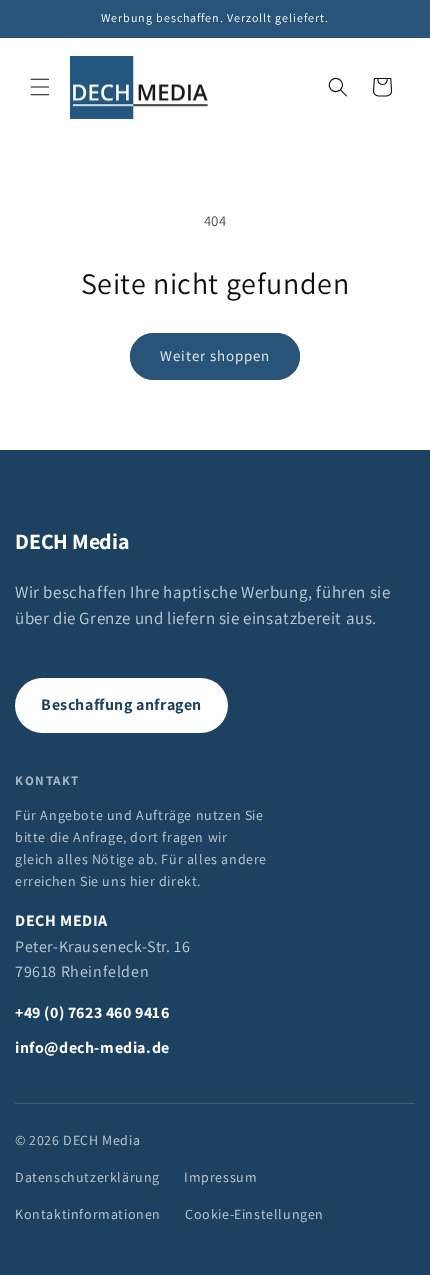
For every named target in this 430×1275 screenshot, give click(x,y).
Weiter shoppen (215, 355)
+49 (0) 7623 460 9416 (92, 1012)
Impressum (220, 1177)
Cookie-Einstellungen (254, 1214)
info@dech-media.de (92, 1047)
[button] (40, 87)
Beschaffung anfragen (121, 704)
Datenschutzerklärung (87, 1177)
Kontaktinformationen (88, 1214)
